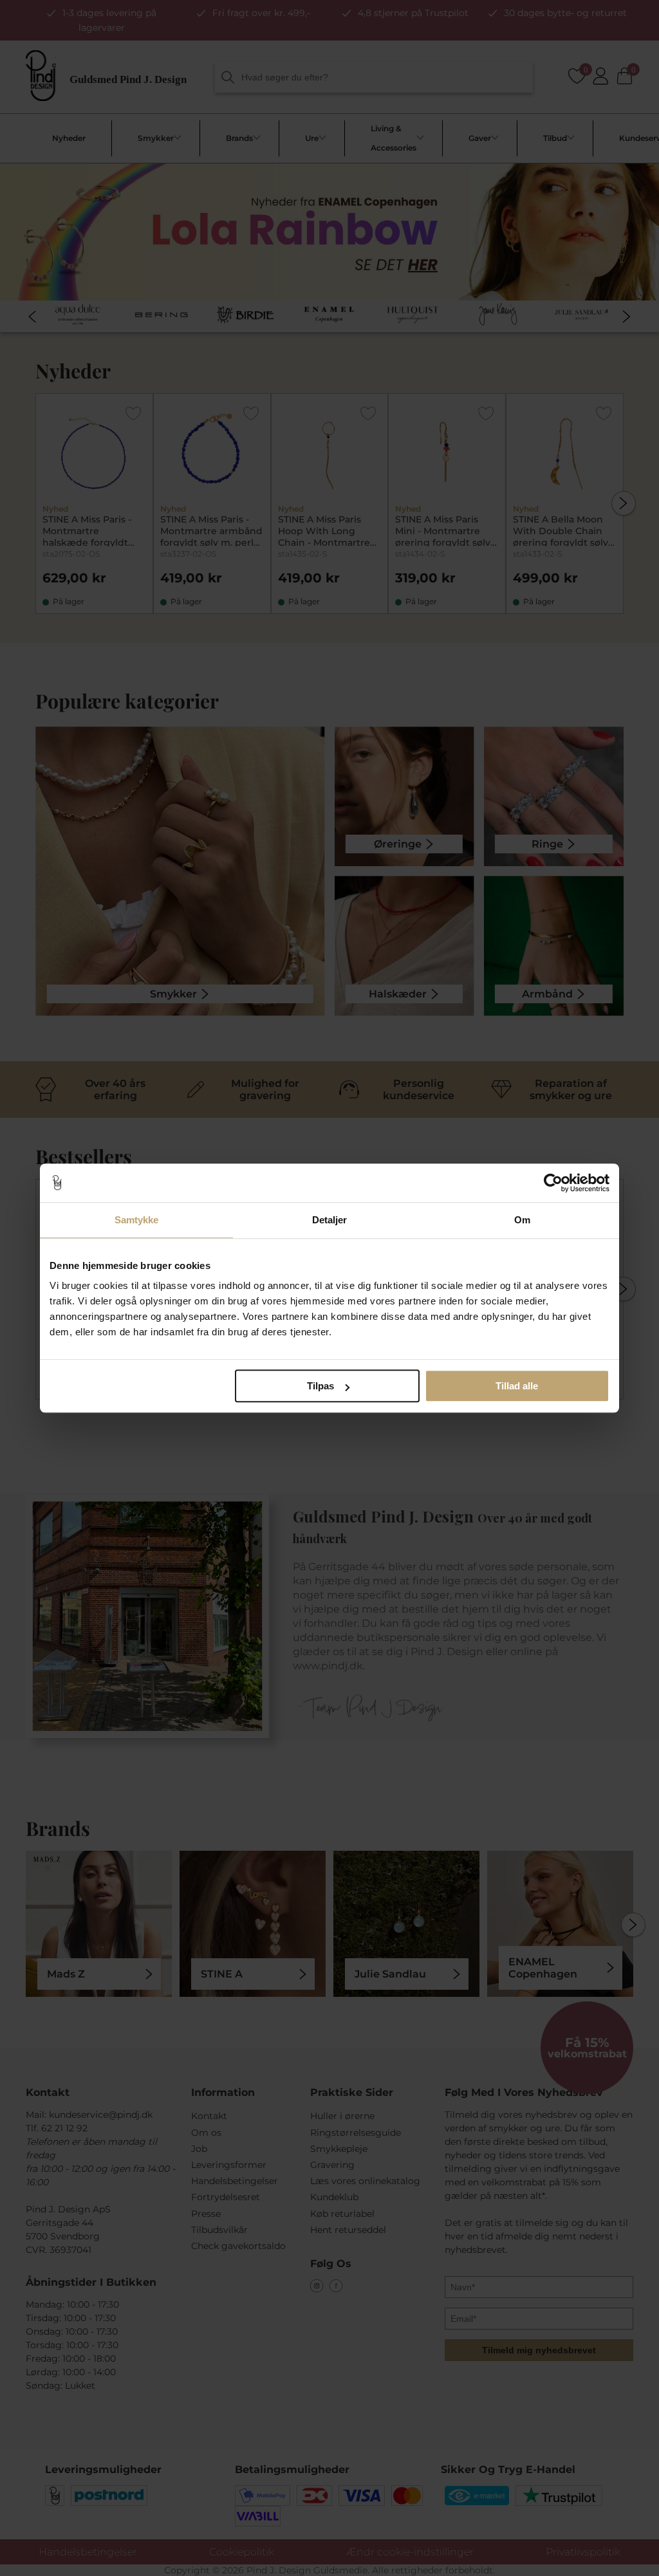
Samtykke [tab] (137, 1220)
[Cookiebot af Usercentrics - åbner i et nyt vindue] (553, 1183)
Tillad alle (517, 1386)
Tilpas (320, 1386)
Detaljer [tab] (330, 1220)
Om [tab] (522, 1220)
